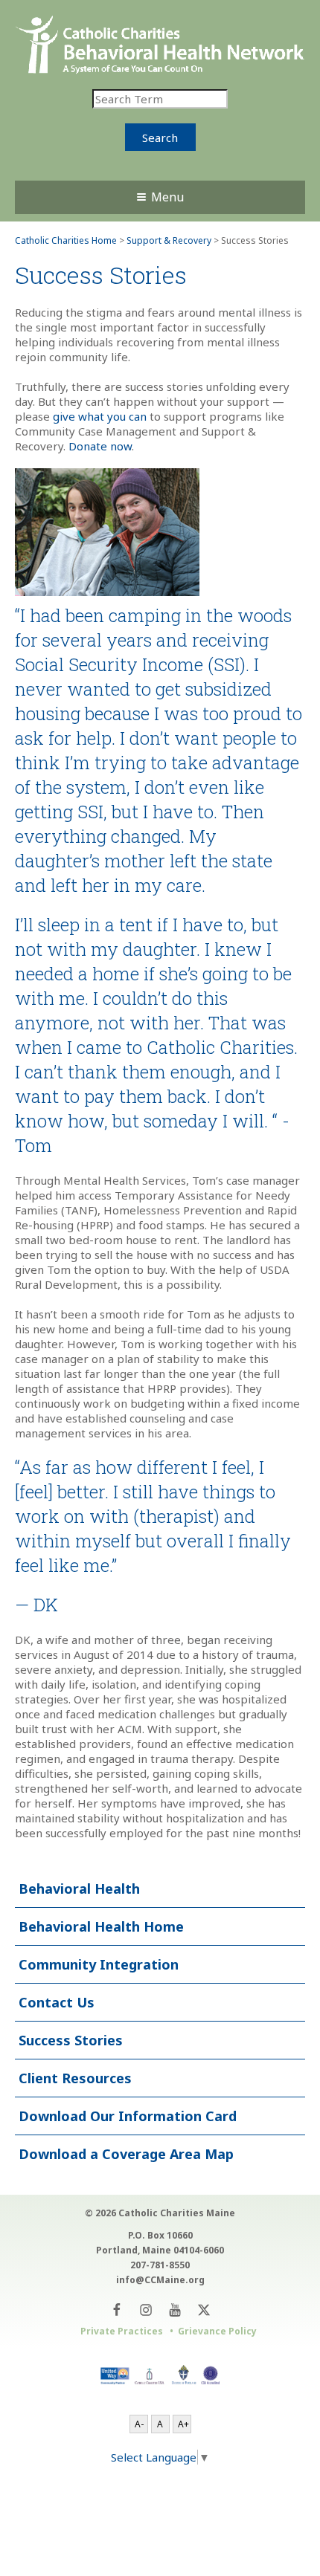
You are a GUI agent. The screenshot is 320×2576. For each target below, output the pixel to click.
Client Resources (75, 2078)
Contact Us (57, 2002)
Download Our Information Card (128, 2116)
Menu (167, 197)
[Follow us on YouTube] (175, 2310)
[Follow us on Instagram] (145, 2310)
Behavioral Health (79, 1889)
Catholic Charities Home (66, 240)
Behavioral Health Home (101, 1926)
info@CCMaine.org (160, 2280)
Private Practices (122, 2331)
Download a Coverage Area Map (126, 2154)
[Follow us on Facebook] (116, 2310)
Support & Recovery (169, 240)
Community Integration (99, 1964)
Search (160, 137)
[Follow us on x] (204, 2310)
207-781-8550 (160, 2265)
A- (139, 2424)
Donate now (100, 446)
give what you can (100, 416)
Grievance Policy (217, 2331)
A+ (183, 2424)
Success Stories (71, 2040)
